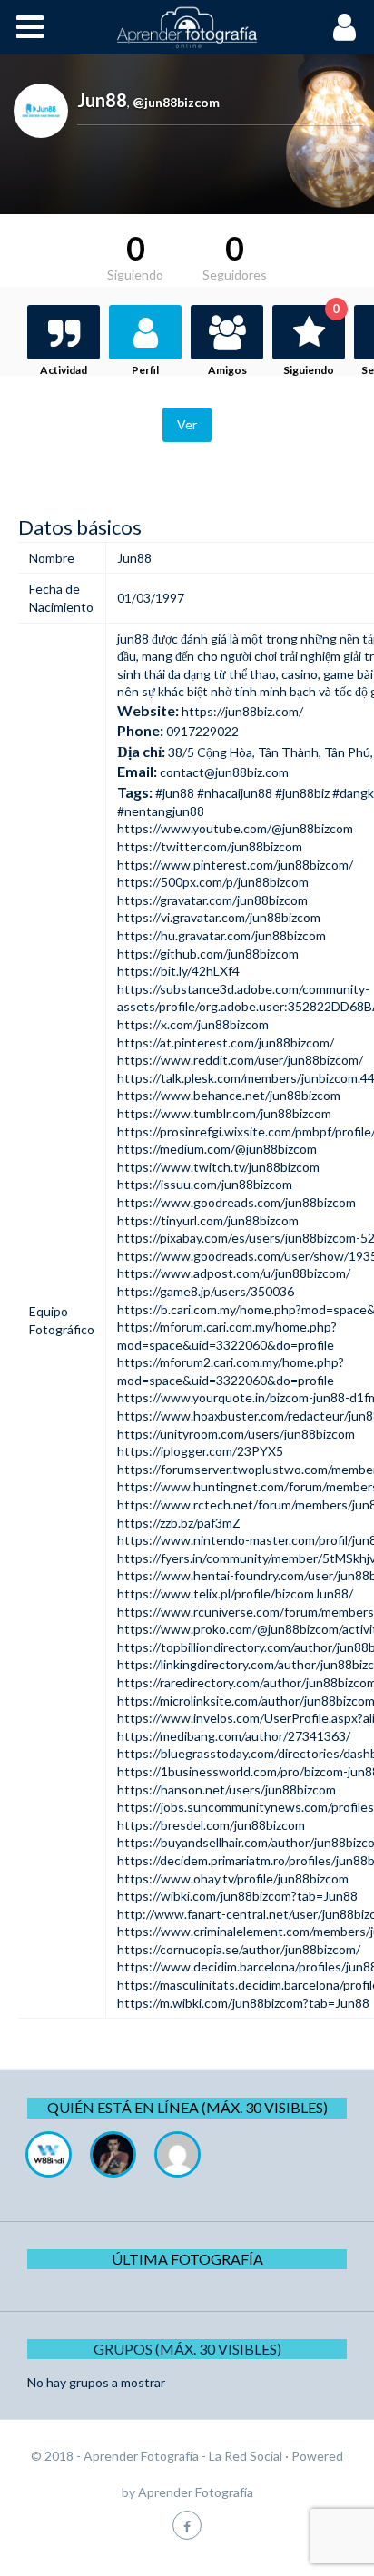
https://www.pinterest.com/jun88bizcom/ (235, 865)
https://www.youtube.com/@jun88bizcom (235, 828)
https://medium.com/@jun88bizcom (217, 1149)
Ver (187, 424)
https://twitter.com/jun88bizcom (210, 846)
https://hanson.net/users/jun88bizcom (226, 1789)
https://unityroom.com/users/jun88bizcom (236, 1434)
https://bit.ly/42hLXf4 (178, 971)
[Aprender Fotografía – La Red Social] (187, 27)
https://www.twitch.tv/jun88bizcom (218, 1167)
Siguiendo (311, 341)
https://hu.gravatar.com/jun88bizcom (221, 935)
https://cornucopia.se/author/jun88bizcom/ (239, 1949)
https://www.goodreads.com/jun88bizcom (236, 1202)
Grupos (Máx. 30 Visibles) (187, 2349)
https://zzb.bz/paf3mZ (179, 1523)
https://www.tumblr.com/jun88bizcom (224, 1113)
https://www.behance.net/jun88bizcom (229, 1095)
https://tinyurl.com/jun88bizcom (208, 1220)
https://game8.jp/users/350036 (206, 1291)
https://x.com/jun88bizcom (193, 1024)
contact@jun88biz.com (224, 772)
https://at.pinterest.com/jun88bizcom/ (226, 1042)
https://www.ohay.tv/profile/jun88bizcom (233, 1878)
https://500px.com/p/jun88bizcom (213, 882)
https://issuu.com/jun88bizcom (205, 1184)
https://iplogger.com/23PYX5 (200, 1451)
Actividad (64, 370)
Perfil (145, 370)
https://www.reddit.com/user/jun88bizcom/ (240, 1060)
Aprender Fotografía (196, 2492)
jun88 (133, 639)
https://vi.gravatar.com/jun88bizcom (219, 917)
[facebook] (187, 2525)
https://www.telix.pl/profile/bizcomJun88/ (235, 1593)
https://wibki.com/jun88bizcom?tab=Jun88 (237, 1896)
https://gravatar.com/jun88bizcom (212, 900)
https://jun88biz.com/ (242, 711)
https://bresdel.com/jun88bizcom (211, 1825)
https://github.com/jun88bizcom (208, 954)
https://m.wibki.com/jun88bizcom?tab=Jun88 (243, 2003)
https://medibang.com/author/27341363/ (234, 1736)
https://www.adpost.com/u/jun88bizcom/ (234, 1273)
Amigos (227, 370)
